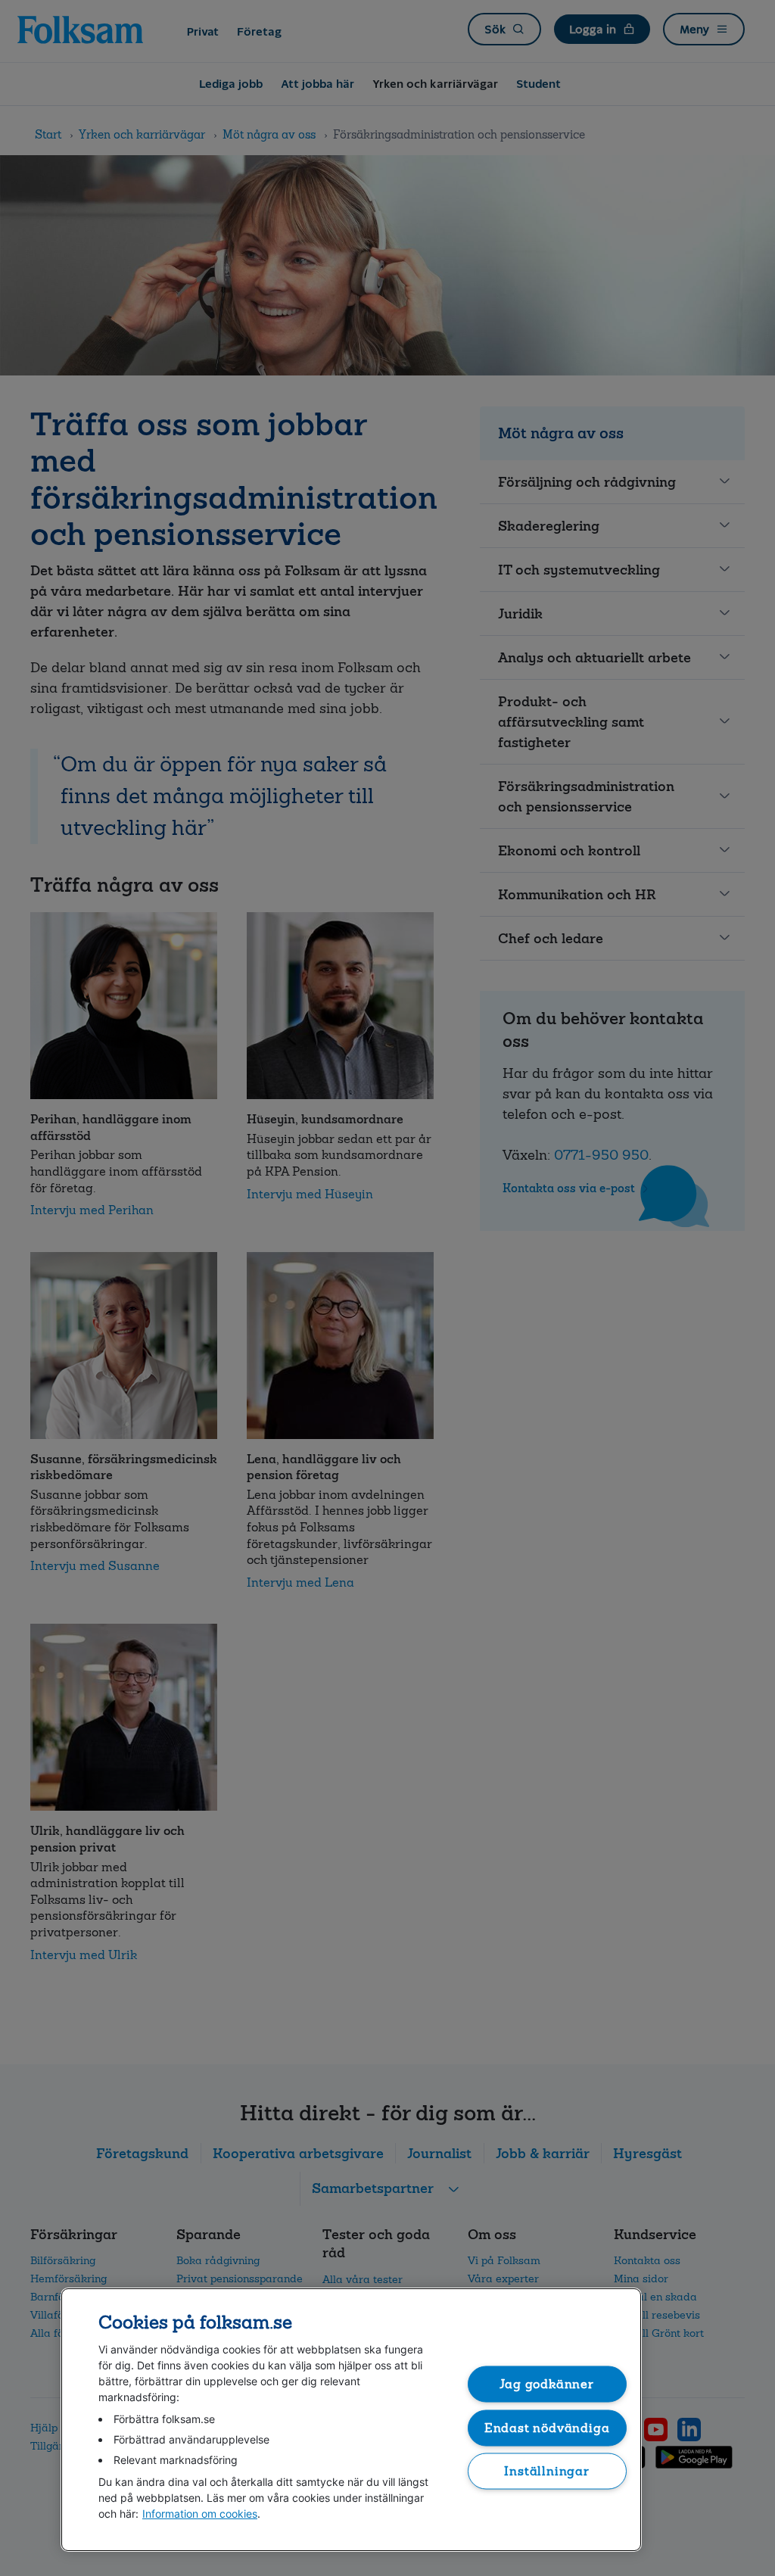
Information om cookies (200, 2514)
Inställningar (547, 2471)
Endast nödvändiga (547, 2427)
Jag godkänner (547, 2384)
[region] (351, 2420)
